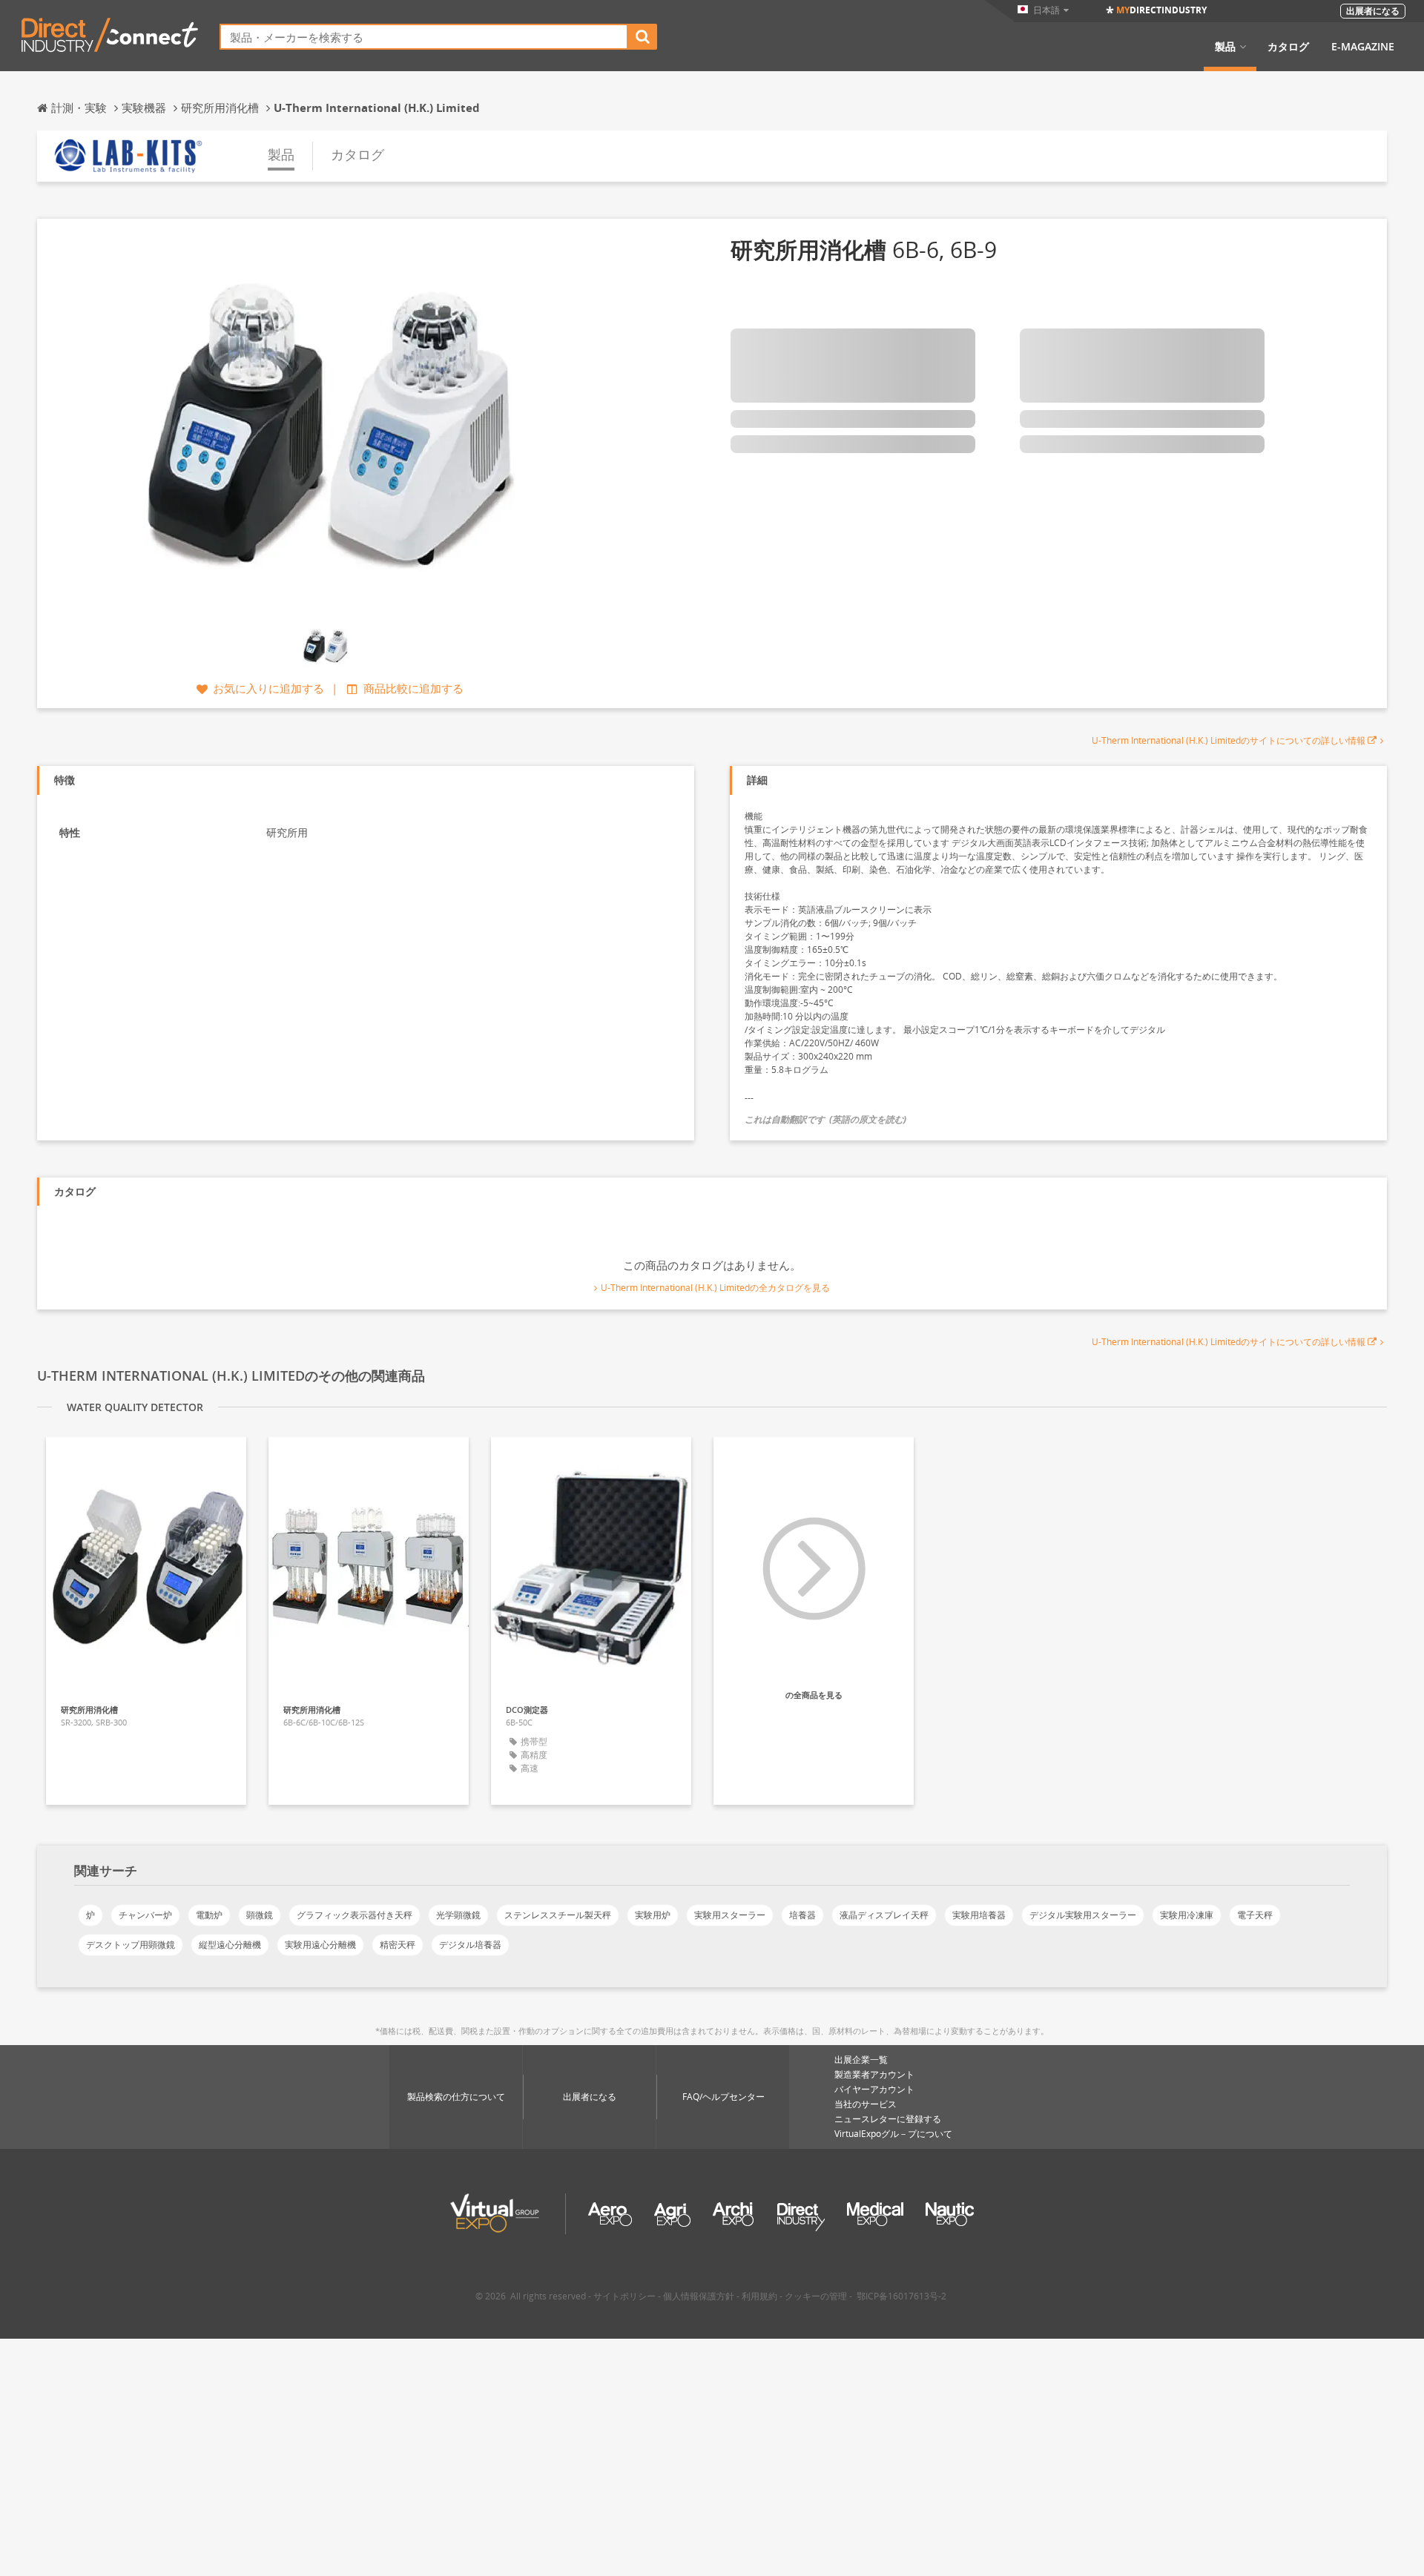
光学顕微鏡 (458, 1915)
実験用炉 (653, 1915)
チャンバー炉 (145, 1915)
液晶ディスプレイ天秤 (884, 1915)
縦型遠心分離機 (230, 1945)
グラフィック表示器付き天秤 (355, 1915)
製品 (1225, 47)
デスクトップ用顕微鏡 (131, 1945)
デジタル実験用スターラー (1083, 1915)
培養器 (802, 1915)
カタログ (1288, 47)
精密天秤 (398, 1945)
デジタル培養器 (470, 1945)
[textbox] (424, 37)
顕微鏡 (260, 1915)
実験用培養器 (979, 1915)
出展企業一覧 (861, 2060)
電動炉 (209, 1915)
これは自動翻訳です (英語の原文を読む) (825, 1119)
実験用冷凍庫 (1187, 1915)
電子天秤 (1255, 1915)
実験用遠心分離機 (320, 1945)
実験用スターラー (730, 1915)
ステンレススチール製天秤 (558, 1915)
